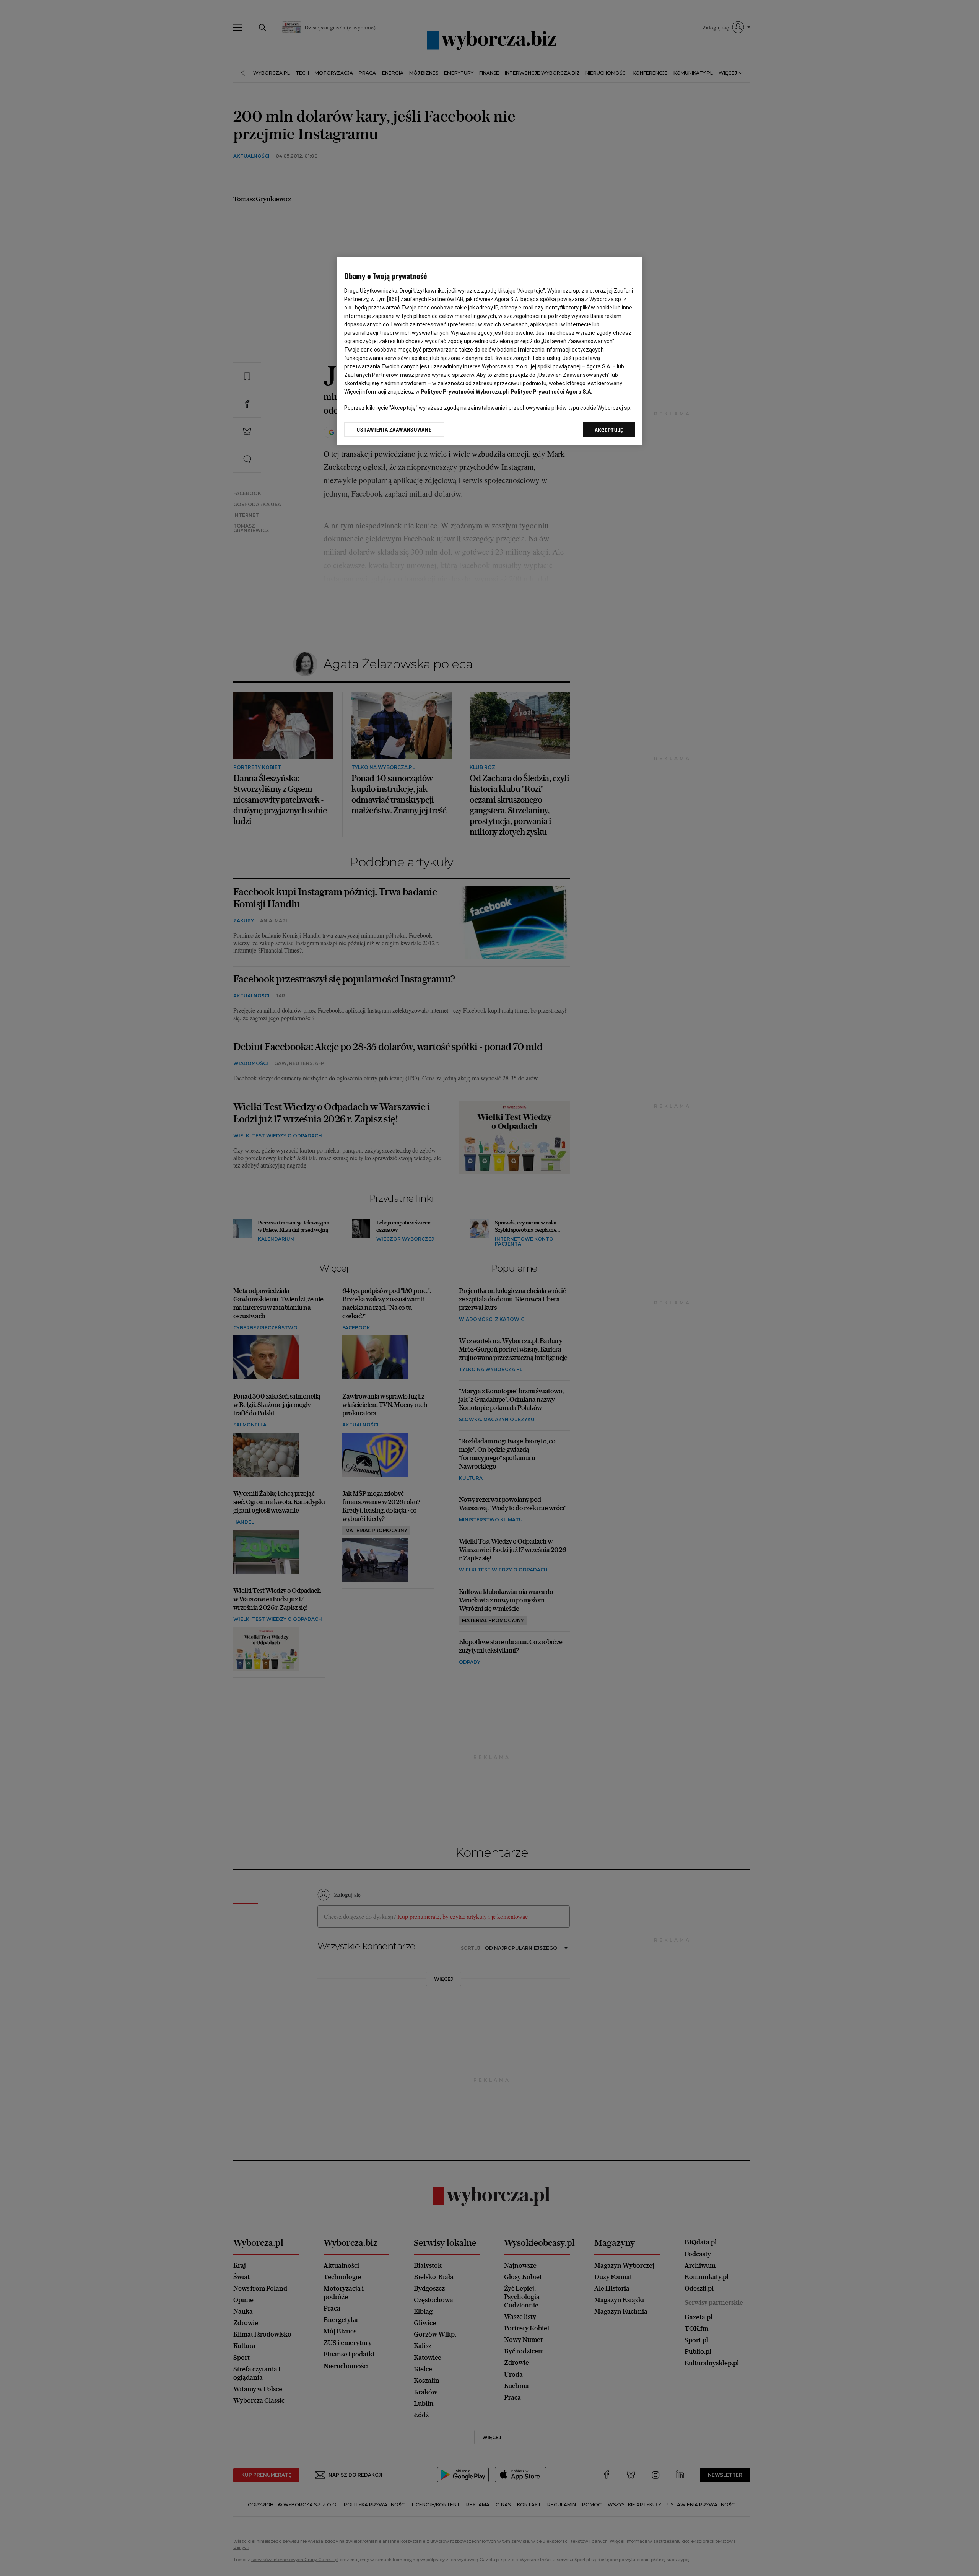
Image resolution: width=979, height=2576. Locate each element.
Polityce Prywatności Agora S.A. (551, 392)
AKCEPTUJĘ (609, 430)
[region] (489, 351)
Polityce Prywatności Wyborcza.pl (464, 392)
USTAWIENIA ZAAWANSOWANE (394, 430)
